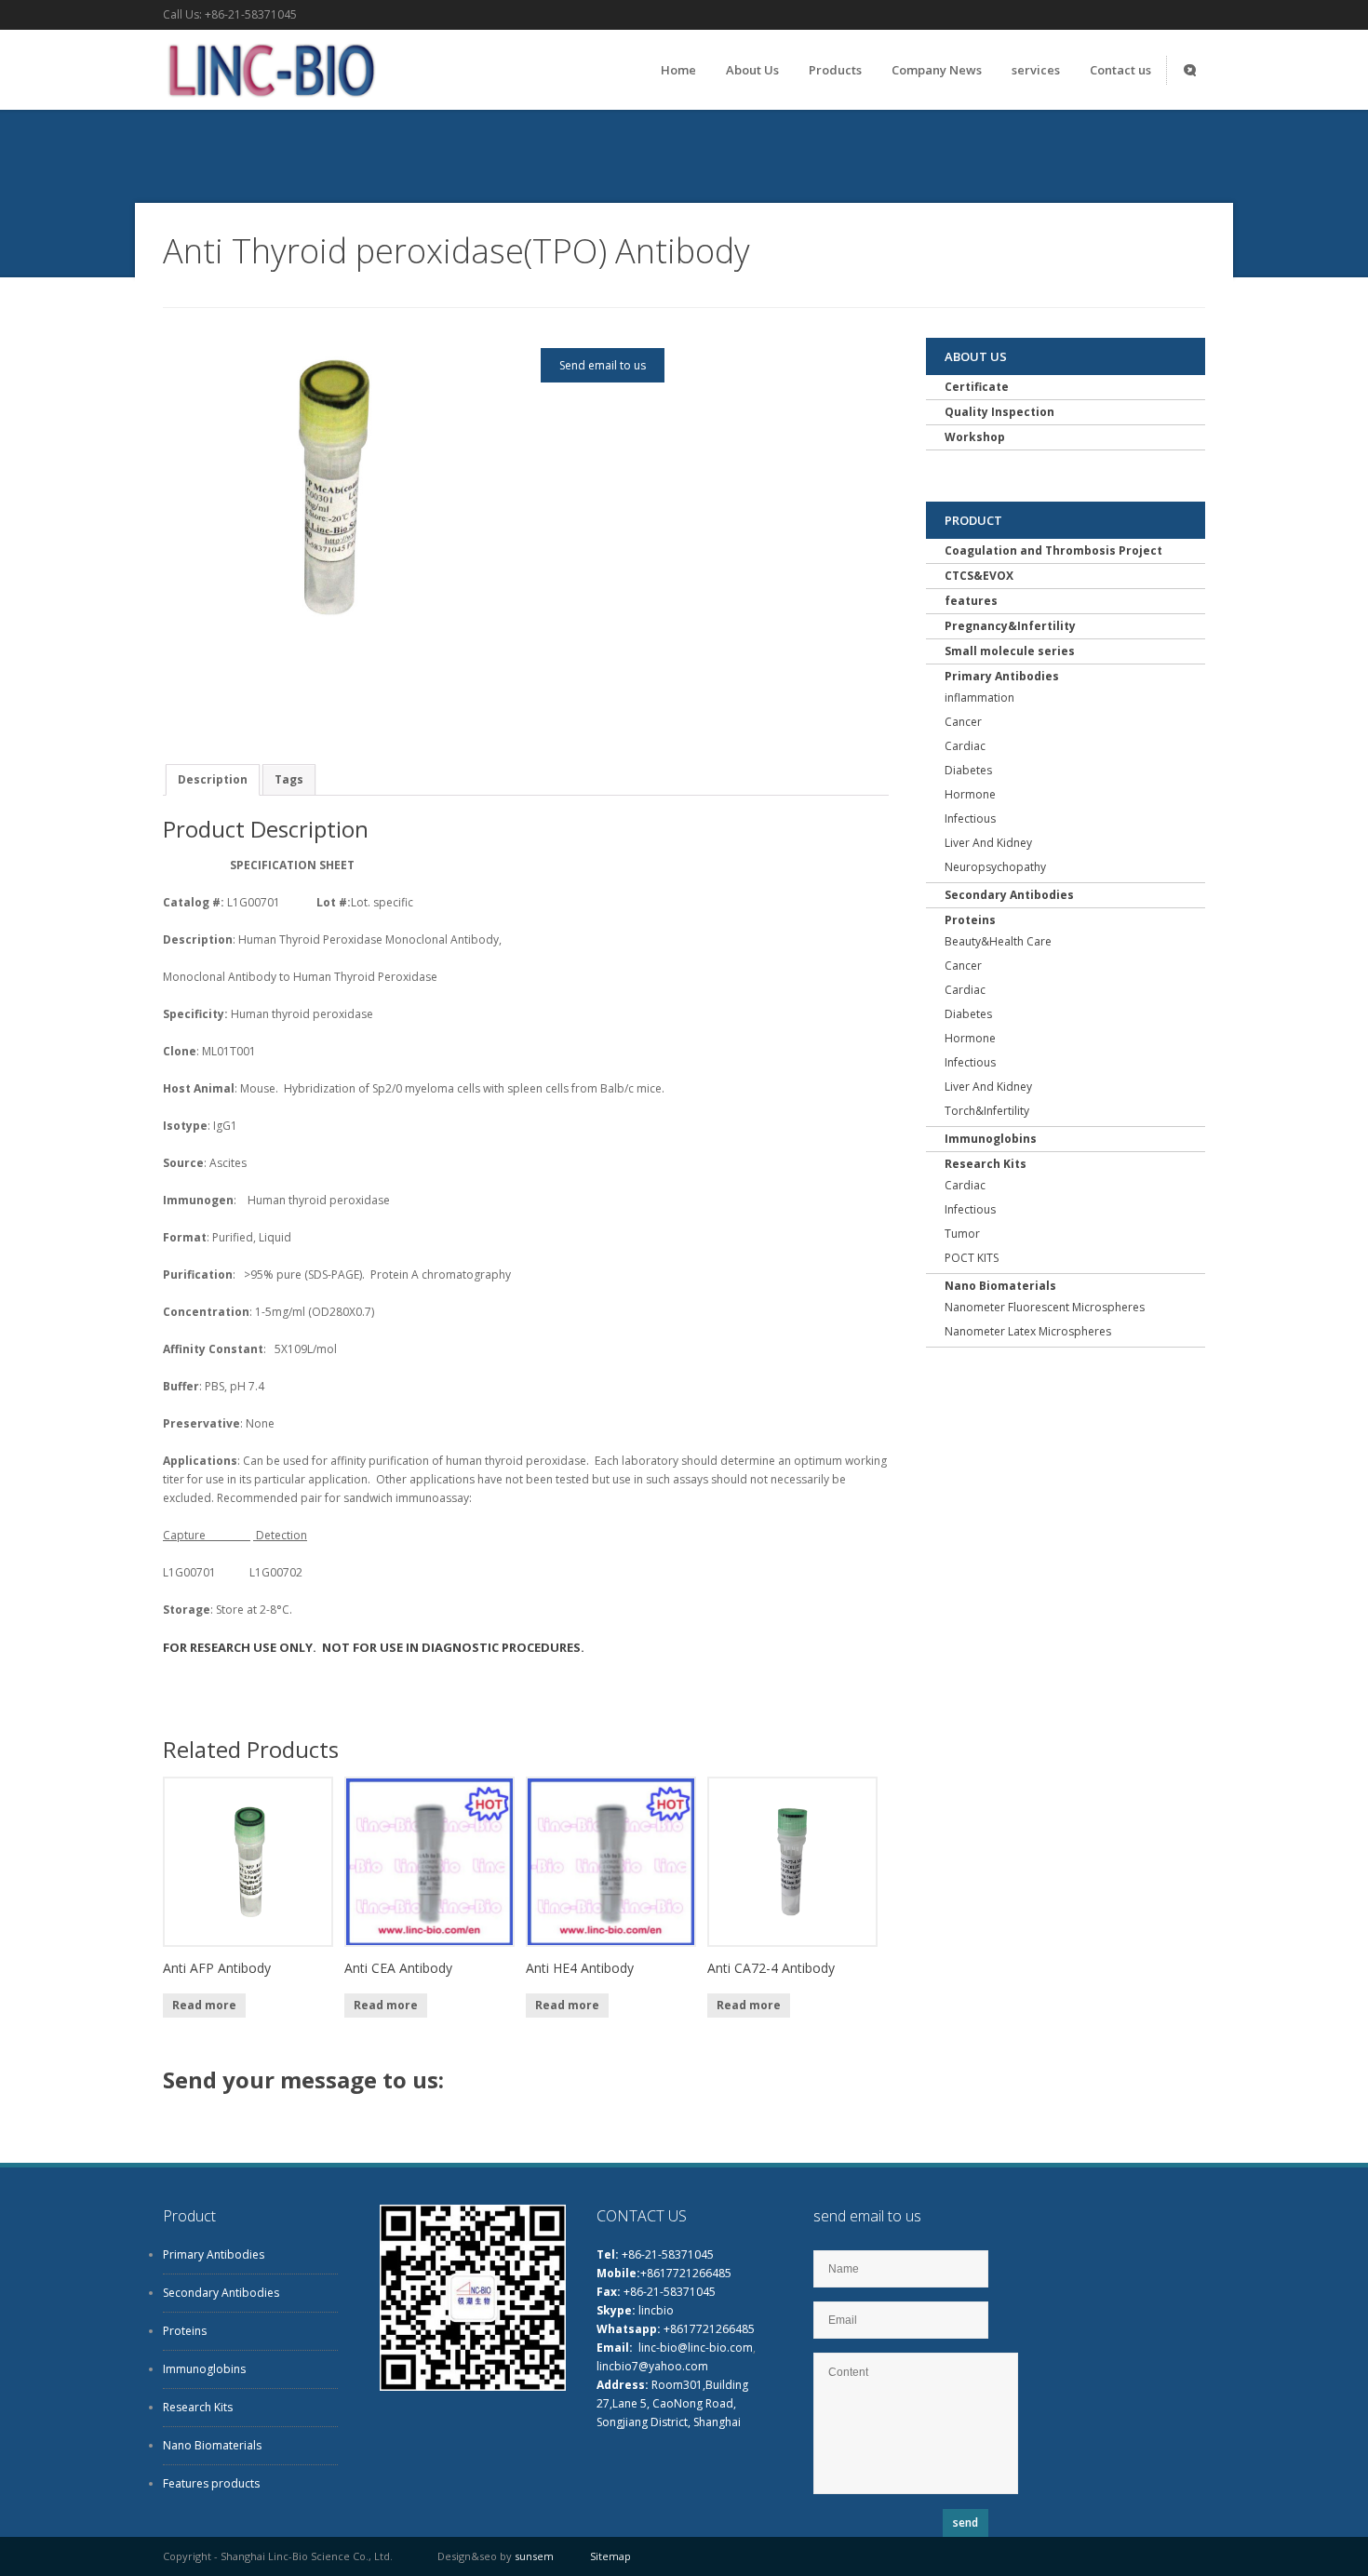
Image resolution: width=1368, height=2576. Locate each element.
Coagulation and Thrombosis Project (1053, 550)
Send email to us (603, 365)
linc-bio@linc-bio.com (696, 2348)
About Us (752, 70)
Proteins (970, 920)
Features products (211, 2483)
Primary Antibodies (1002, 676)
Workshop (975, 437)
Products (835, 70)
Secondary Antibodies (1009, 895)
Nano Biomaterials (1000, 1286)
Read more (204, 2005)
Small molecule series (1010, 651)
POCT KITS (972, 1258)
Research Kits (986, 1164)
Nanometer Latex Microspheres (1028, 1331)
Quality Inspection (999, 412)
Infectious (970, 818)
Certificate (977, 387)
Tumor (962, 1234)
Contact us (1120, 70)
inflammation (979, 698)
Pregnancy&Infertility (1010, 626)
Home (678, 70)
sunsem (534, 2556)
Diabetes (968, 770)
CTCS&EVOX (979, 576)
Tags (289, 779)
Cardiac (965, 746)
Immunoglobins (991, 1139)
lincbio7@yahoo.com (652, 2366)
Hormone (970, 794)
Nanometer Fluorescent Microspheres (1045, 1307)
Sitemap (610, 2556)
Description (213, 779)
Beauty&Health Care (998, 941)
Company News (937, 70)
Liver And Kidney (988, 843)
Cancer (963, 722)
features (971, 601)
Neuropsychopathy (995, 867)
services (1036, 70)
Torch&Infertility (987, 1111)
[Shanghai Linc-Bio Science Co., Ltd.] (269, 102)
